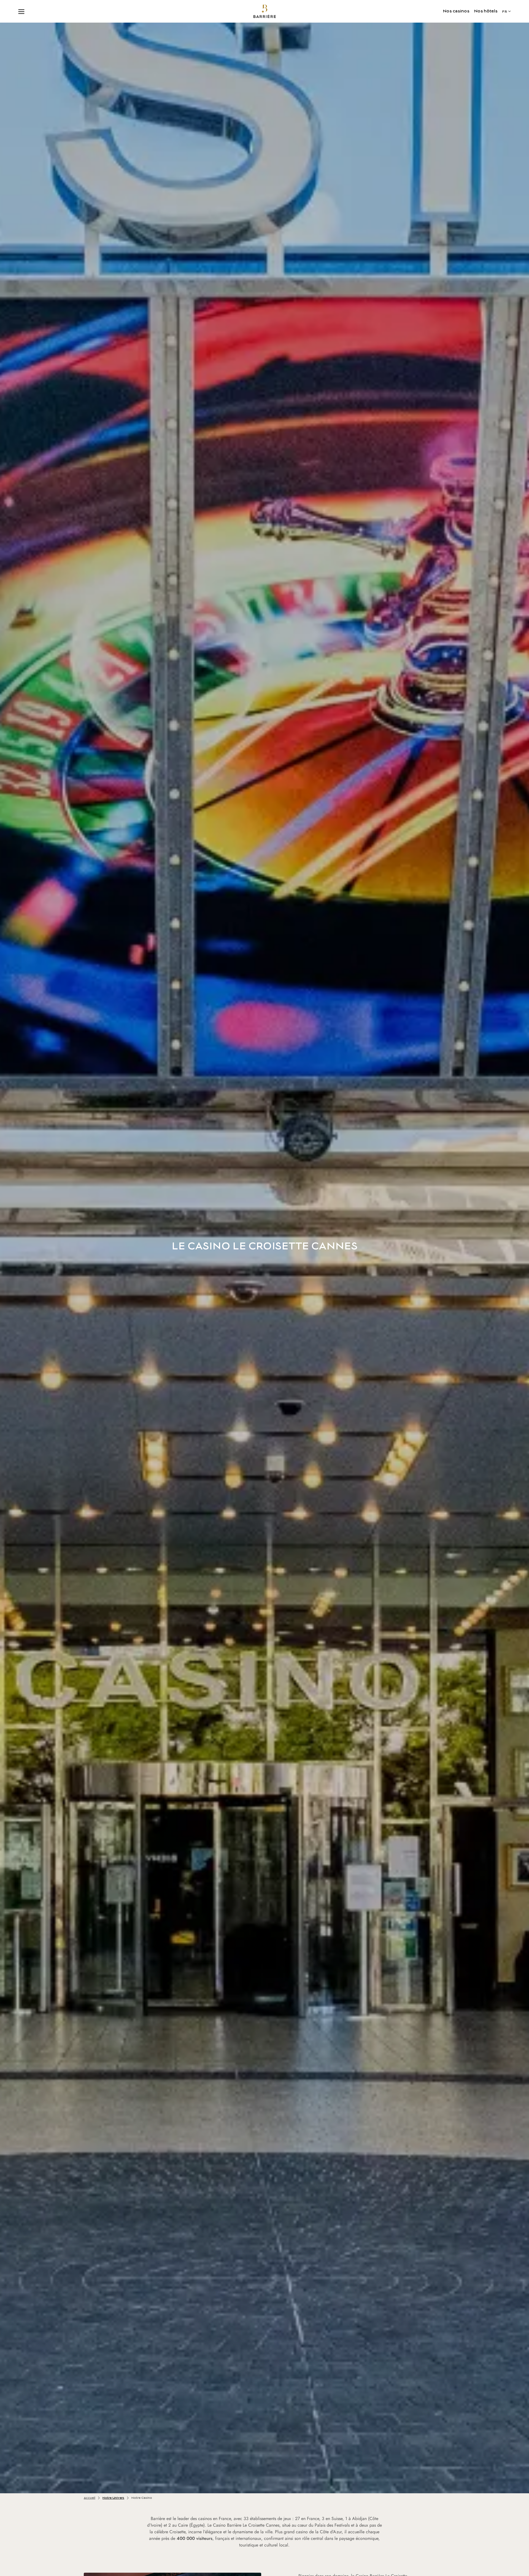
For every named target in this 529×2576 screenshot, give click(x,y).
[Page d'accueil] (265, 11)
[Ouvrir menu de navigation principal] (21, 11)
